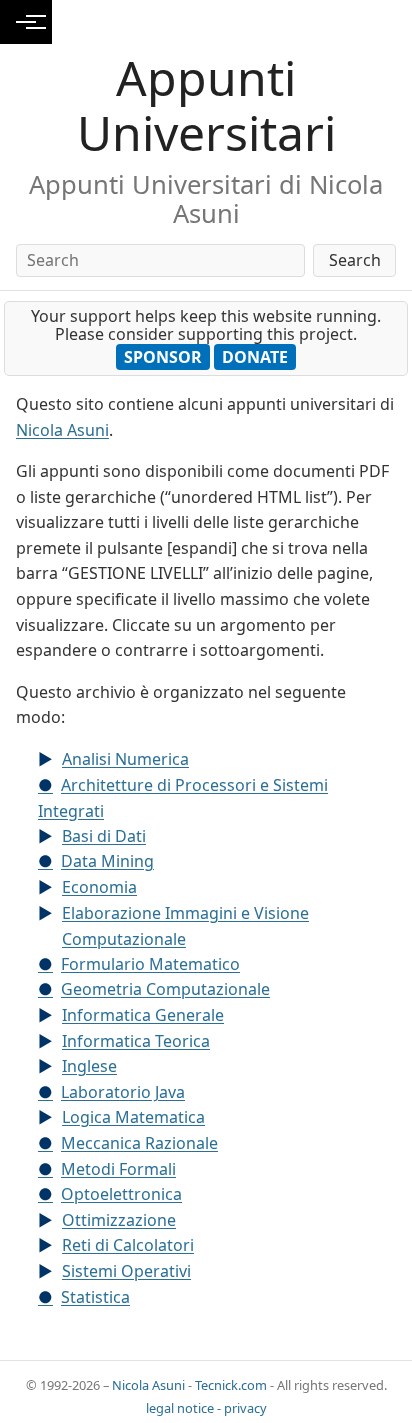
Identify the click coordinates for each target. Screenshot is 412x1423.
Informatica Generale (143, 1015)
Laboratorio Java (123, 1092)
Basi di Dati (104, 836)
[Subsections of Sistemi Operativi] (50, 1272)
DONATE (255, 357)
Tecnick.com (231, 1385)
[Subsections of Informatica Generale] (50, 1016)
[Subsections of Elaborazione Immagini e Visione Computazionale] (50, 914)
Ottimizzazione (119, 1220)
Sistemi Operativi (126, 1271)
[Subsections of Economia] (50, 888)
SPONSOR (163, 357)
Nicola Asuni (62, 430)
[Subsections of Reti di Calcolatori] (50, 1246)
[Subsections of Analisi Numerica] (50, 760)
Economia (99, 887)
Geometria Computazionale (165, 989)
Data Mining (107, 861)
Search (355, 260)
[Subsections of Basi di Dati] (50, 837)
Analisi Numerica (125, 759)
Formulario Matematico (150, 964)
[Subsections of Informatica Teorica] (50, 1042)
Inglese (89, 1066)
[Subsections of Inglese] (50, 1067)
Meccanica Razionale (139, 1143)
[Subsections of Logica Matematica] (50, 1118)
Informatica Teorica (136, 1041)
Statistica (95, 1297)
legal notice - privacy (206, 1408)
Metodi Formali (118, 1169)
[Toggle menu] (26, 22)
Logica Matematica (133, 1117)
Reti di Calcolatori (128, 1245)
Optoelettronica (121, 1194)
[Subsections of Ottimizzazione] (50, 1221)
